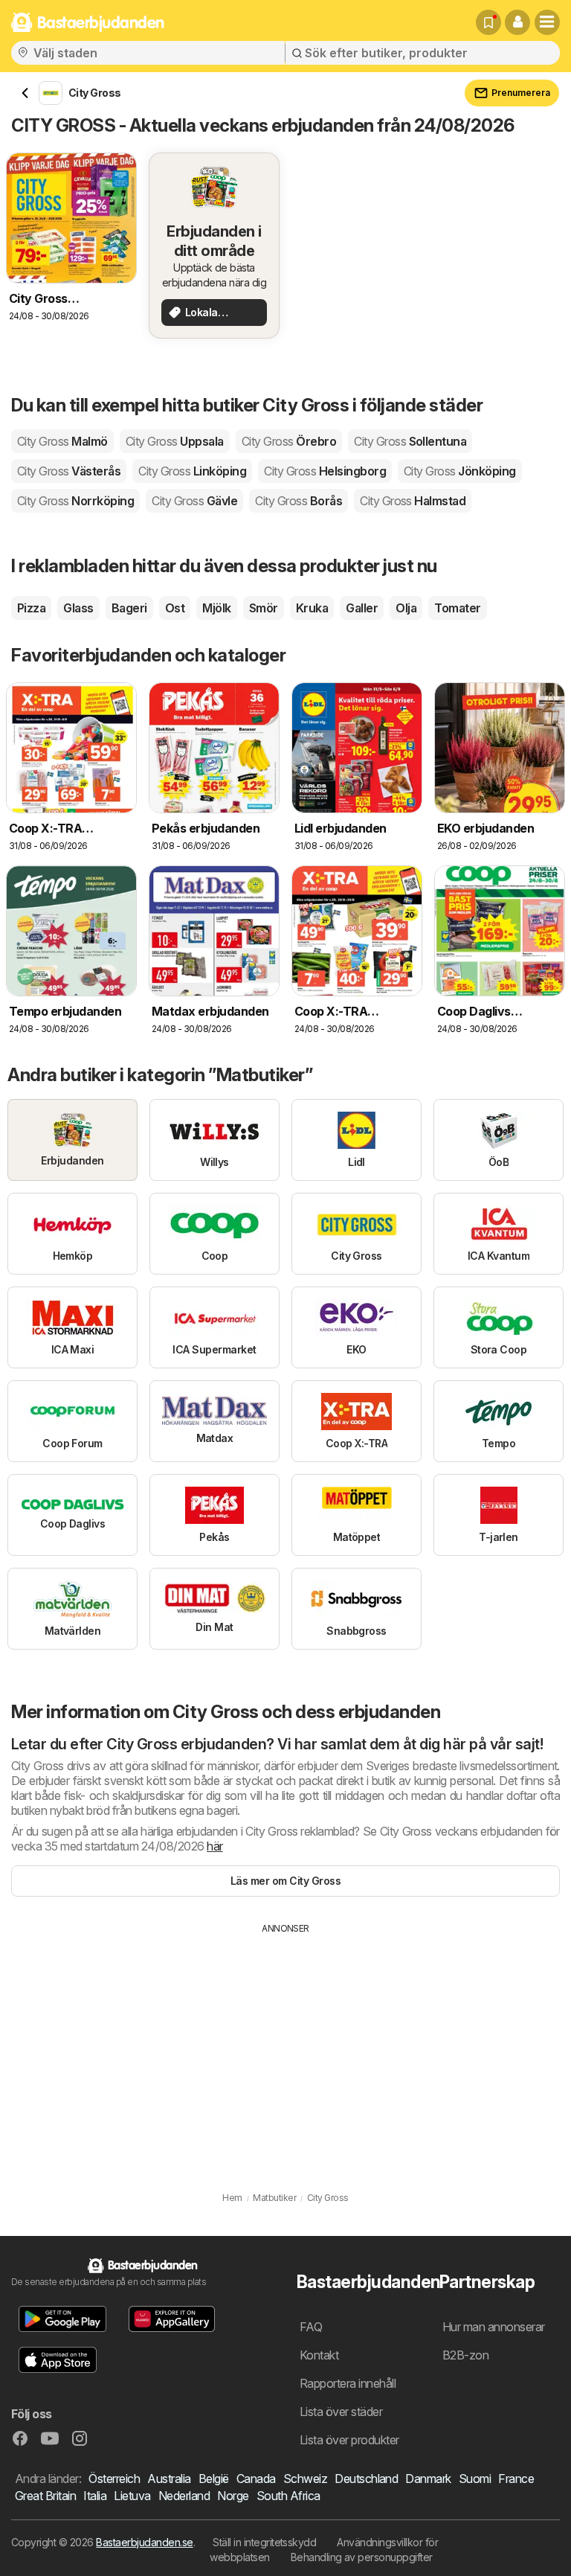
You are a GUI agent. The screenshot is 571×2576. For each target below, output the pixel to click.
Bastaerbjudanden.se (144, 2542)
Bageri (129, 608)
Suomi (475, 2479)
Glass (78, 608)
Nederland (184, 2496)
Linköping (192, 471)
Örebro (289, 441)
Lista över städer (341, 2412)
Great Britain (45, 2496)
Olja (406, 608)
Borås (299, 501)
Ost (175, 608)
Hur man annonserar (494, 2327)
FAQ (311, 2327)
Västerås (69, 471)
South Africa (288, 2496)
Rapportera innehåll (348, 2383)
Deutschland (366, 2479)
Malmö (62, 441)
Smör (264, 608)
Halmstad (413, 501)
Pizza (31, 608)
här (214, 1846)
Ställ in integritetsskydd (264, 2542)
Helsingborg (325, 471)
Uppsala (175, 441)
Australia (169, 2479)
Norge (233, 2496)
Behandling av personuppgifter (362, 2557)
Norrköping (75, 501)
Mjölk (216, 608)
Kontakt (319, 2355)
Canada (256, 2479)
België (214, 2479)
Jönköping (460, 471)
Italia (95, 2496)
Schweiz (305, 2479)
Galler (362, 608)
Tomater (457, 608)
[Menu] (547, 22)
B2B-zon (465, 2355)
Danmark (428, 2479)
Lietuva (132, 2496)
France (516, 2479)
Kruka (312, 608)
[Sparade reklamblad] (488, 22)
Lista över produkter (349, 2440)
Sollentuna (410, 441)
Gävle (194, 501)
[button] (517, 22)
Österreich (114, 2479)
